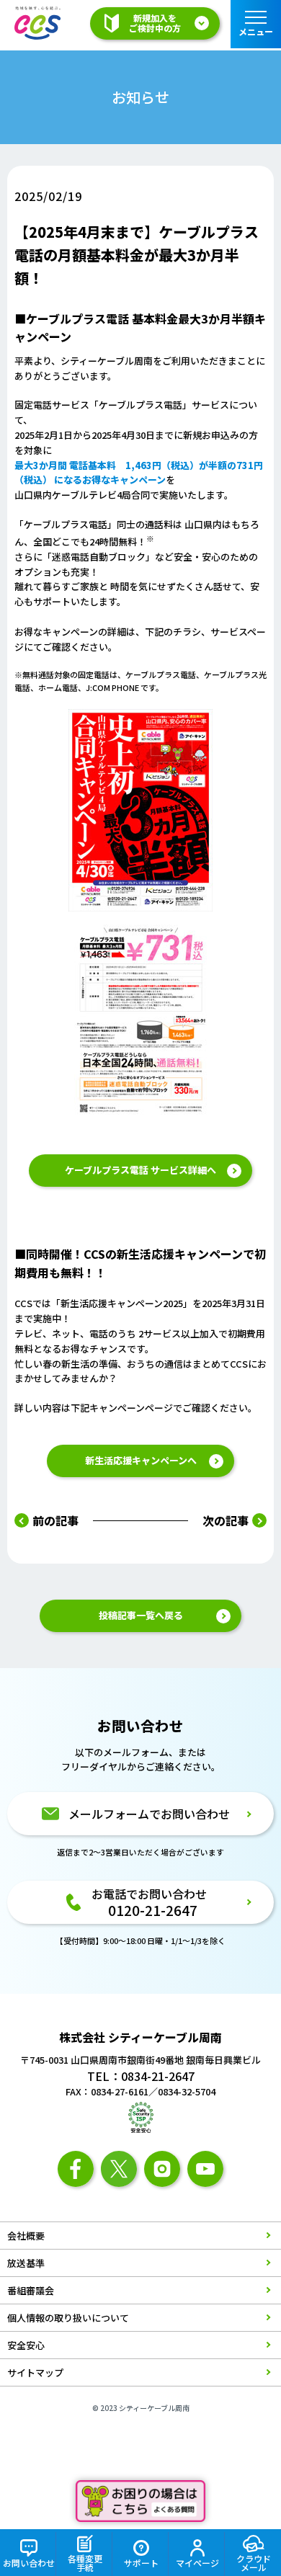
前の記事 (55, 1520)
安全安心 (26, 2345)
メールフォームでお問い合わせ (149, 1814)
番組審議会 (31, 2290)
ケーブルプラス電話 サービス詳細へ (140, 1170)
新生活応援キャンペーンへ (141, 1460)
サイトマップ (35, 2372)
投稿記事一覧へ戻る (141, 1615)
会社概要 (26, 2236)
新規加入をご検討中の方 (155, 23)
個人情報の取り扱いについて (68, 2318)
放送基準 (26, 2263)
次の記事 (226, 1520)
